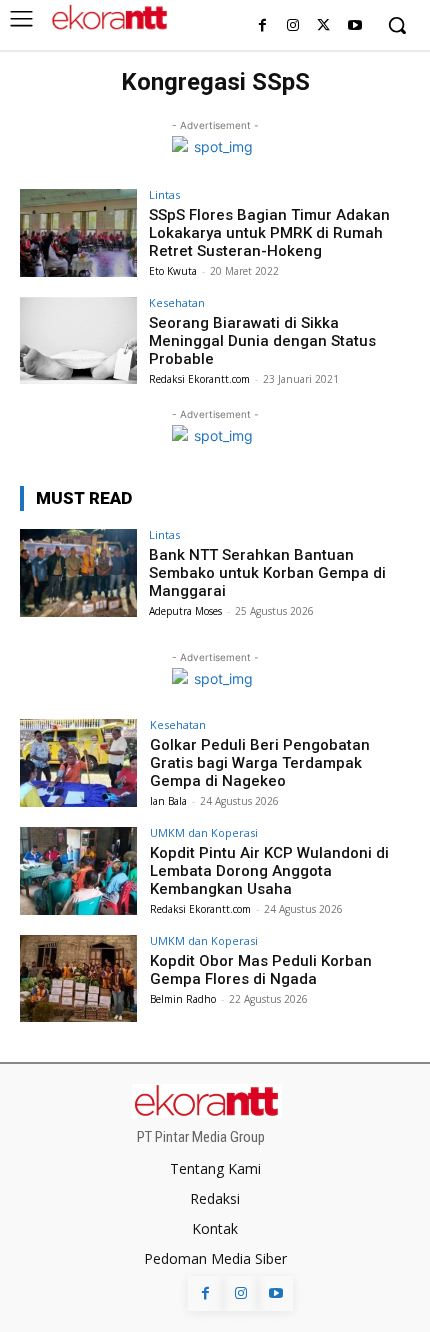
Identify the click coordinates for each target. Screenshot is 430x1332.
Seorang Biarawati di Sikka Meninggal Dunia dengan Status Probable (262, 341)
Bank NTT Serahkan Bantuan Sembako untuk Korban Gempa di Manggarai (267, 573)
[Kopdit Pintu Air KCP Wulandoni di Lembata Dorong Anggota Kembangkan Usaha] (78, 871)
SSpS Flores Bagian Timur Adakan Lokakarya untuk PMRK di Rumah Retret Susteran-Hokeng (269, 233)
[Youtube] (354, 26)
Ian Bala (168, 801)
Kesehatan (177, 302)
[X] (323, 26)
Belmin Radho (183, 999)
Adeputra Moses (185, 611)
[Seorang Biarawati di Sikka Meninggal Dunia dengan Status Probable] (78, 341)
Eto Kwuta (173, 271)
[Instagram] (293, 26)
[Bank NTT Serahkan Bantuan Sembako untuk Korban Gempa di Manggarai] (78, 573)
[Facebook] (262, 26)
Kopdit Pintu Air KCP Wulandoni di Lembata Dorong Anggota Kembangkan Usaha (269, 871)
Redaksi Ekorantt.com (199, 379)
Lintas (164, 194)
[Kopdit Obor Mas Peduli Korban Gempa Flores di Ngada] (78, 979)
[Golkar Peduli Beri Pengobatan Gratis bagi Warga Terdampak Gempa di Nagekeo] (78, 763)
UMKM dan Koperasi (204, 832)
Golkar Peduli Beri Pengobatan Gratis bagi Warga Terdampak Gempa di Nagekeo (260, 763)
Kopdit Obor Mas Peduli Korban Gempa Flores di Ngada (261, 970)
